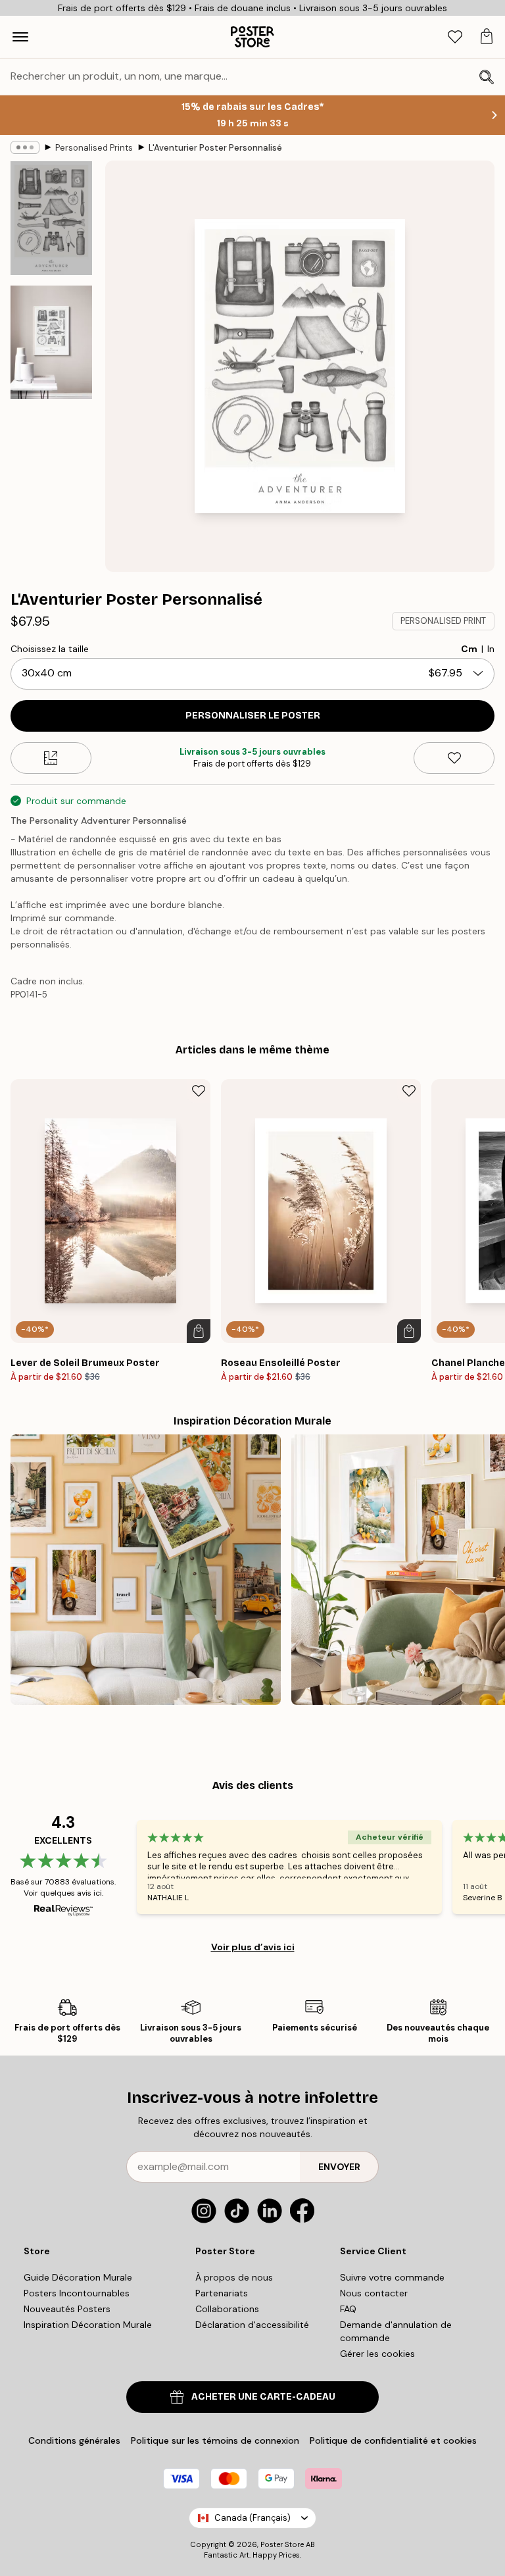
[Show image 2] (51, 342)
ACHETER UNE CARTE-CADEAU (263, 2397)
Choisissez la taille (50, 649)
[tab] (455, 37)
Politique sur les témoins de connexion (215, 2440)
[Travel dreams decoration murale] (146, 1570)
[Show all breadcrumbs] (25, 147)
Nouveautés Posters (67, 2309)
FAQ (348, 2309)
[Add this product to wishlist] (454, 758)
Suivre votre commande (392, 2277)
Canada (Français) (252, 2518)
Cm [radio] (469, 649)
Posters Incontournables (77, 2293)
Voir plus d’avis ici (253, 1947)
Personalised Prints (94, 148)
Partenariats (222, 2293)
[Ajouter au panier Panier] (199, 1331)
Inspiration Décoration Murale (88, 2325)
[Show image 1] (51, 218)
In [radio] (491, 649)
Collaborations (227, 2309)
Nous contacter (374, 2293)
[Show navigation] (20, 37)
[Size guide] (51, 758)
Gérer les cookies (377, 2354)
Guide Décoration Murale (78, 2277)
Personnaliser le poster (253, 716)
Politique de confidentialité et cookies (393, 2440)
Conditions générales (74, 2440)
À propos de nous (234, 2277)
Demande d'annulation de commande (396, 2331)
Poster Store (282, 2544)
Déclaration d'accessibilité (252, 2325)
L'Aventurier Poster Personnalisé (215, 148)
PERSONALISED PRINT (443, 621)
